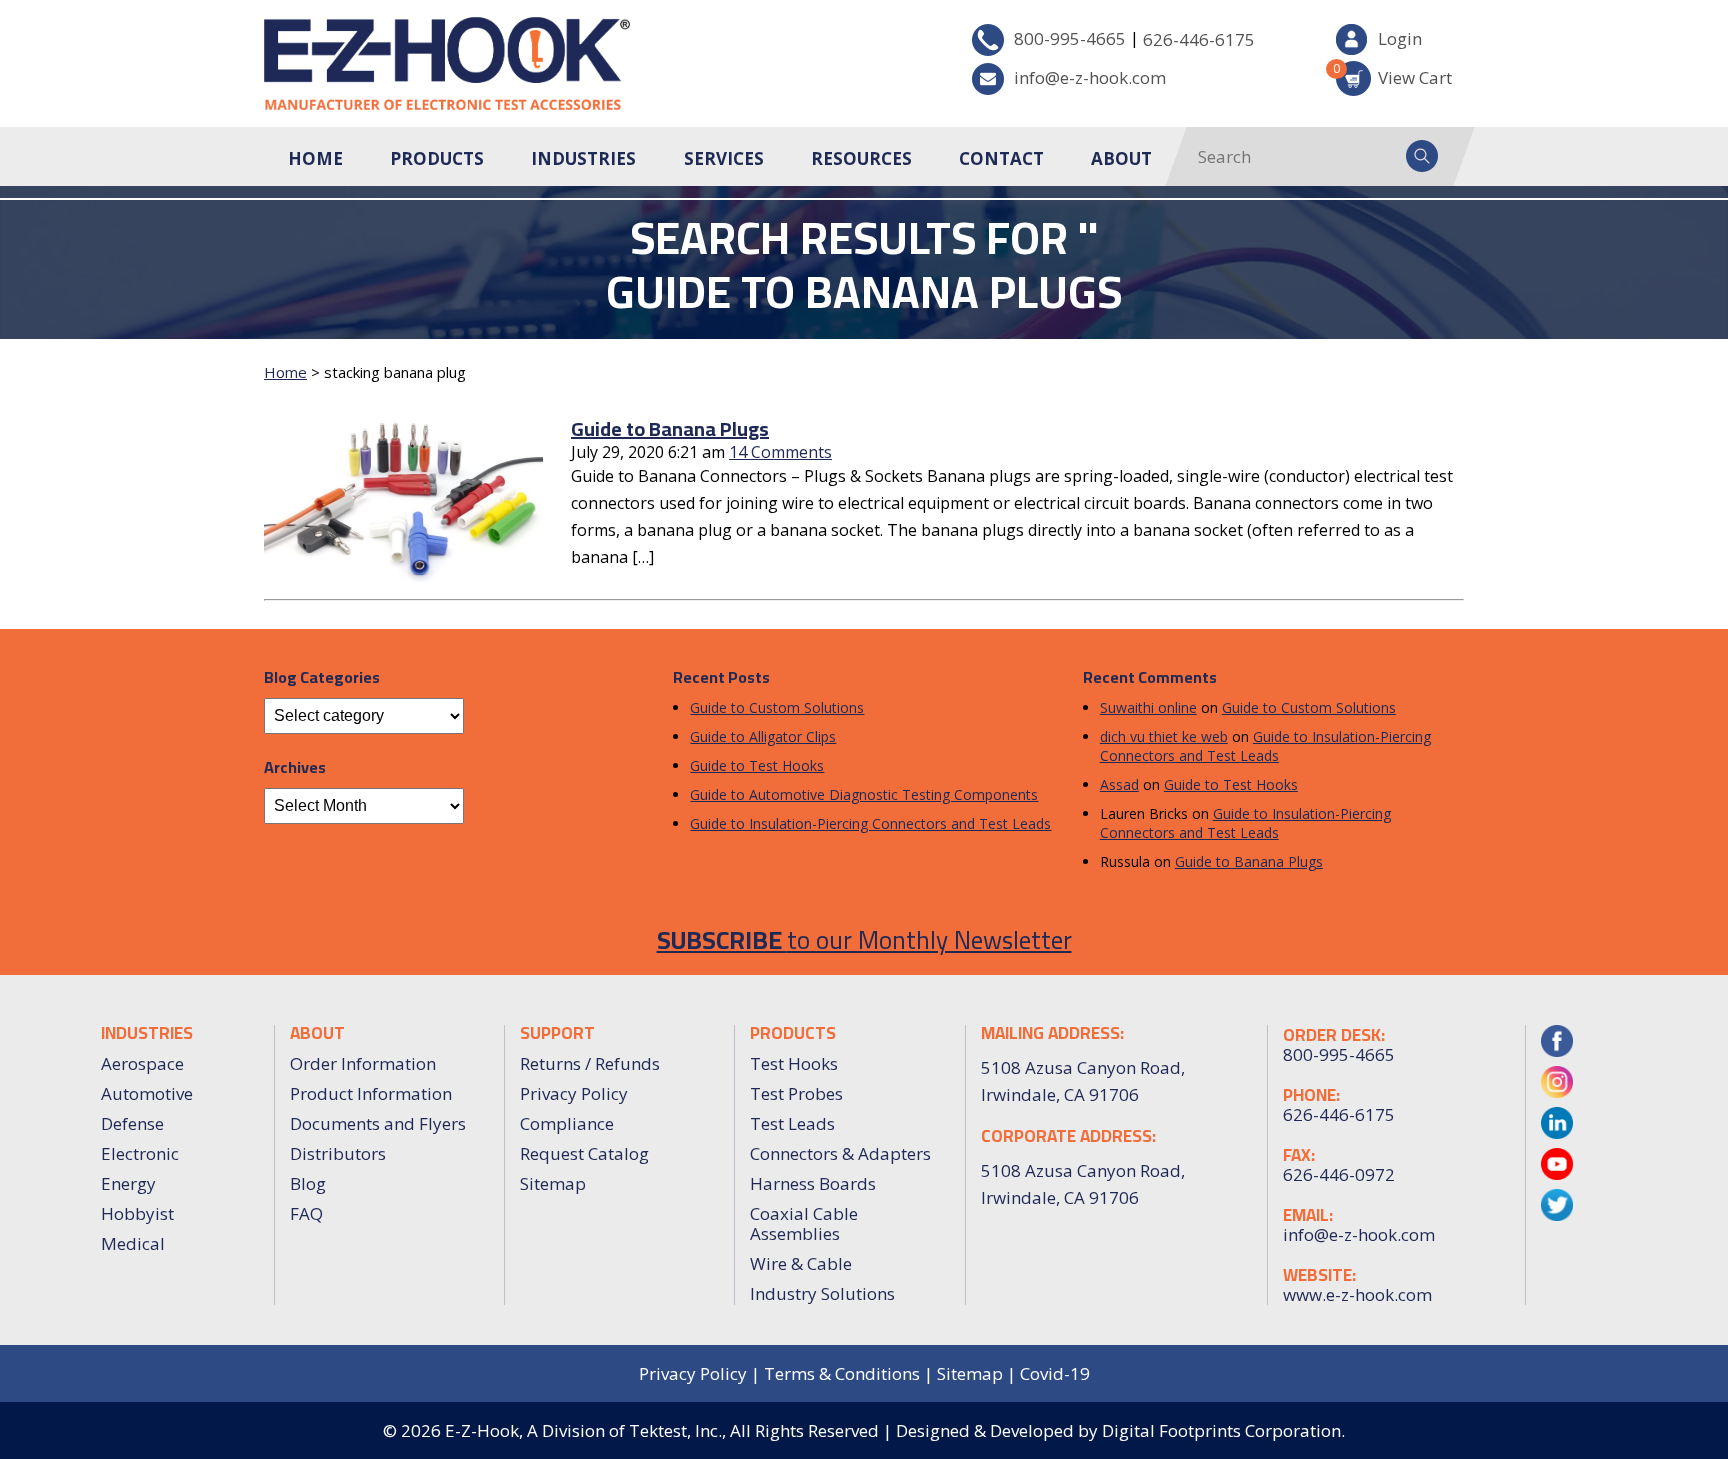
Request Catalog (584, 1153)
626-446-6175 (1199, 39)
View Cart (1394, 74)
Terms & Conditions (842, 1373)
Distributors (338, 1153)
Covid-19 (1055, 1373)
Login (1400, 38)
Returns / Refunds (590, 1063)
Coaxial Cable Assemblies (804, 1223)
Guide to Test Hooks (757, 765)
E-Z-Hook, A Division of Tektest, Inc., (585, 1430)
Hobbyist (137, 1213)
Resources (861, 158)
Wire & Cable (801, 1263)
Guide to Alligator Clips (763, 736)
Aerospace (142, 1063)
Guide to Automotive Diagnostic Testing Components (864, 794)
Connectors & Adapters (840, 1153)
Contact (1001, 158)
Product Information (371, 1093)
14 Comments (780, 452)
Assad (1119, 784)
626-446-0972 (1339, 1175)
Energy (128, 1183)
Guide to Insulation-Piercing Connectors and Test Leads (870, 823)
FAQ (306, 1213)
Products (437, 158)
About (1121, 158)
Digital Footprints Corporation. (1223, 1430)
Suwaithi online (1148, 707)
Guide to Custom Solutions (777, 707)
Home (315, 158)
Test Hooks (794, 1063)
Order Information (363, 1063)
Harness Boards (813, 1183)
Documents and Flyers (378, 1123)
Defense (132, 1123)
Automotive (147, 1093)
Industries (583, 158)
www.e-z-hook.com (1357, 1295)
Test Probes (796, 1093)
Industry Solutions (822, 1293)
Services (724, 158)
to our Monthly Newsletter (864, 939)
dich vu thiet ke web (1164, 736)
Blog (308, 1183)
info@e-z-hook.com (1090, 77)
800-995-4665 (1070, 38)
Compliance (567, 1123)
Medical (133, 1243)
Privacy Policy (574, 1093)
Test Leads (792, 1123)
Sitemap (553, 1183)
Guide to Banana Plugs (670, 428)
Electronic (140, 1153)
